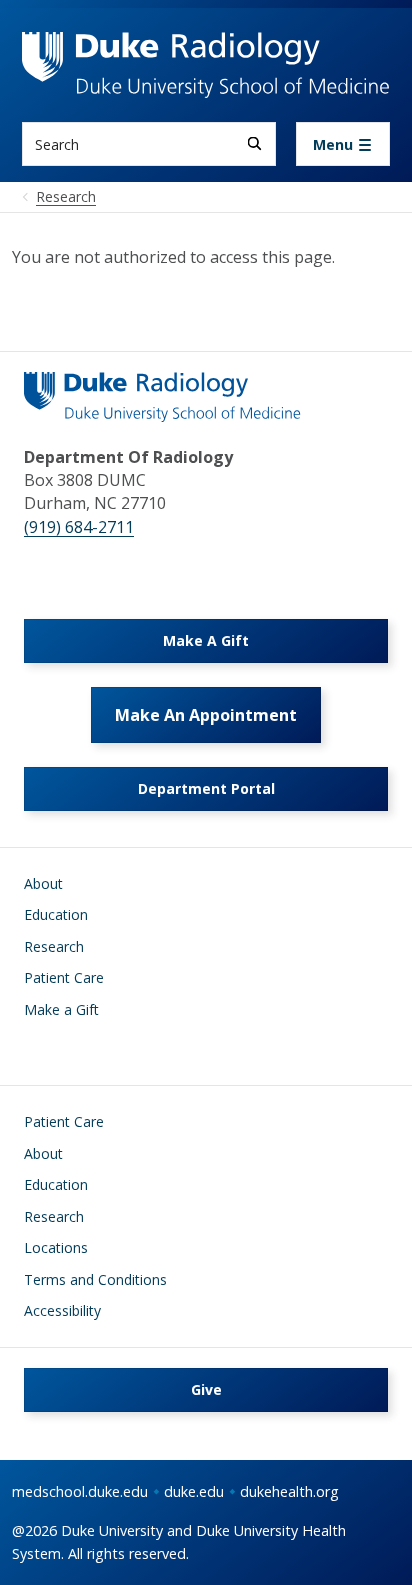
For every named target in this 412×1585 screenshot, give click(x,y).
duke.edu (194, 1491)
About (43, 883)
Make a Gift (61, 1009)
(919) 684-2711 (79, 527)
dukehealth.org (289, 1491)
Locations (56, 1247)
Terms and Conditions (95, 1279)
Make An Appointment (206, 715)
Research (54, 946)
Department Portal (206, 788)
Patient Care (64, 977)
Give (206, 1389)
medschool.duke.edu (80, 1491)
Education (56, 914)
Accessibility (62, 1310)
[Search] (254, 143)
